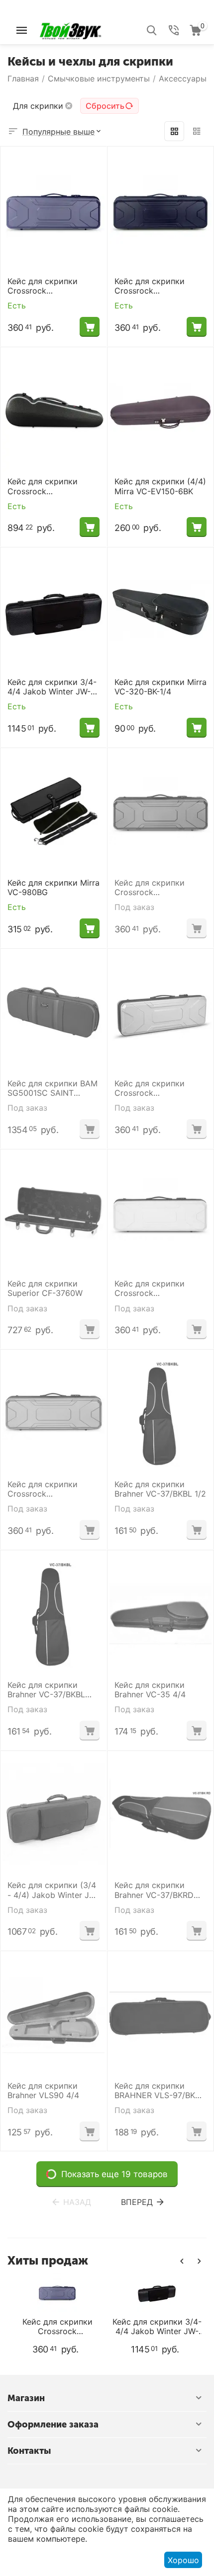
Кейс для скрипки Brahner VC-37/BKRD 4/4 (154, 1890)
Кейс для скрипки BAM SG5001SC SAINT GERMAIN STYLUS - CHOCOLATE (53, 1088)
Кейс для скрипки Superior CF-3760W (45, 1288)
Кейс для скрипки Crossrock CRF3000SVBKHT (43, 486)
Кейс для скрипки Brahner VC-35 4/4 (150, 1690)
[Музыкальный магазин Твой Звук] (70, 29)
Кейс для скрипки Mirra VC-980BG (53, 888)
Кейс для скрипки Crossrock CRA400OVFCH (150, 1088)
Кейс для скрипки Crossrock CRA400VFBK (150, 286)
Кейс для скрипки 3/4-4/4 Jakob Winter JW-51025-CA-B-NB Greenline (52, 687)
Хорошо (183, 2560)
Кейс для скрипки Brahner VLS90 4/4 (43, 2091)
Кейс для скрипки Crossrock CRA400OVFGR (43, 286)
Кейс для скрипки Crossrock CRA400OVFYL (150, 1288)
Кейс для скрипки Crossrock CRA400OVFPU (150, 888)
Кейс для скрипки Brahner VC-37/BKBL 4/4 (46, 1690)
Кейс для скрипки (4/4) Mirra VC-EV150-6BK (160, 486)
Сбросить (105, 106)
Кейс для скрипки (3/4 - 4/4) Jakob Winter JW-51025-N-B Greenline (53, 1890)
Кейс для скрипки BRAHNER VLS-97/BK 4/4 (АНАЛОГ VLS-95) (157, 2091)
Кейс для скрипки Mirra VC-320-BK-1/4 (160, 687)
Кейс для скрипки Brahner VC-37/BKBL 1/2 (160, 1489)
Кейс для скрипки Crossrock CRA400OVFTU (43, 1489)
